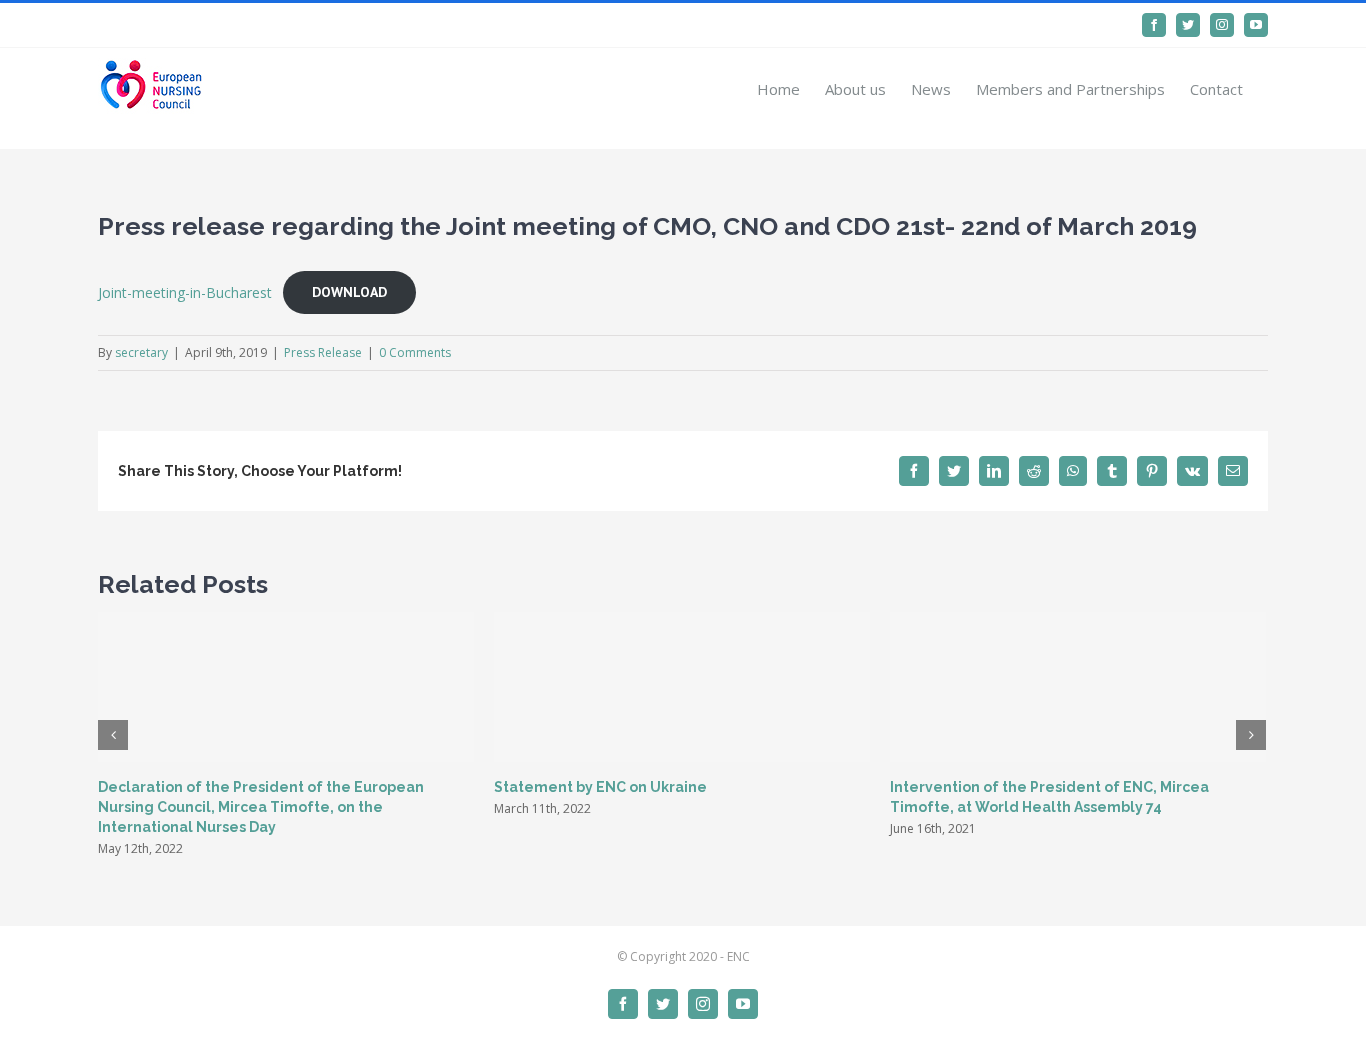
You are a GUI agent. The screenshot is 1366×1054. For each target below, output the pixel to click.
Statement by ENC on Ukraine (600, 787)
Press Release (323, 352)
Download (349, 292)
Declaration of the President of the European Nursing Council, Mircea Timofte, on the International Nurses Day (261, 807)
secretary (141, 352)
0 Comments (415, 352)
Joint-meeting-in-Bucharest (185, 292)
